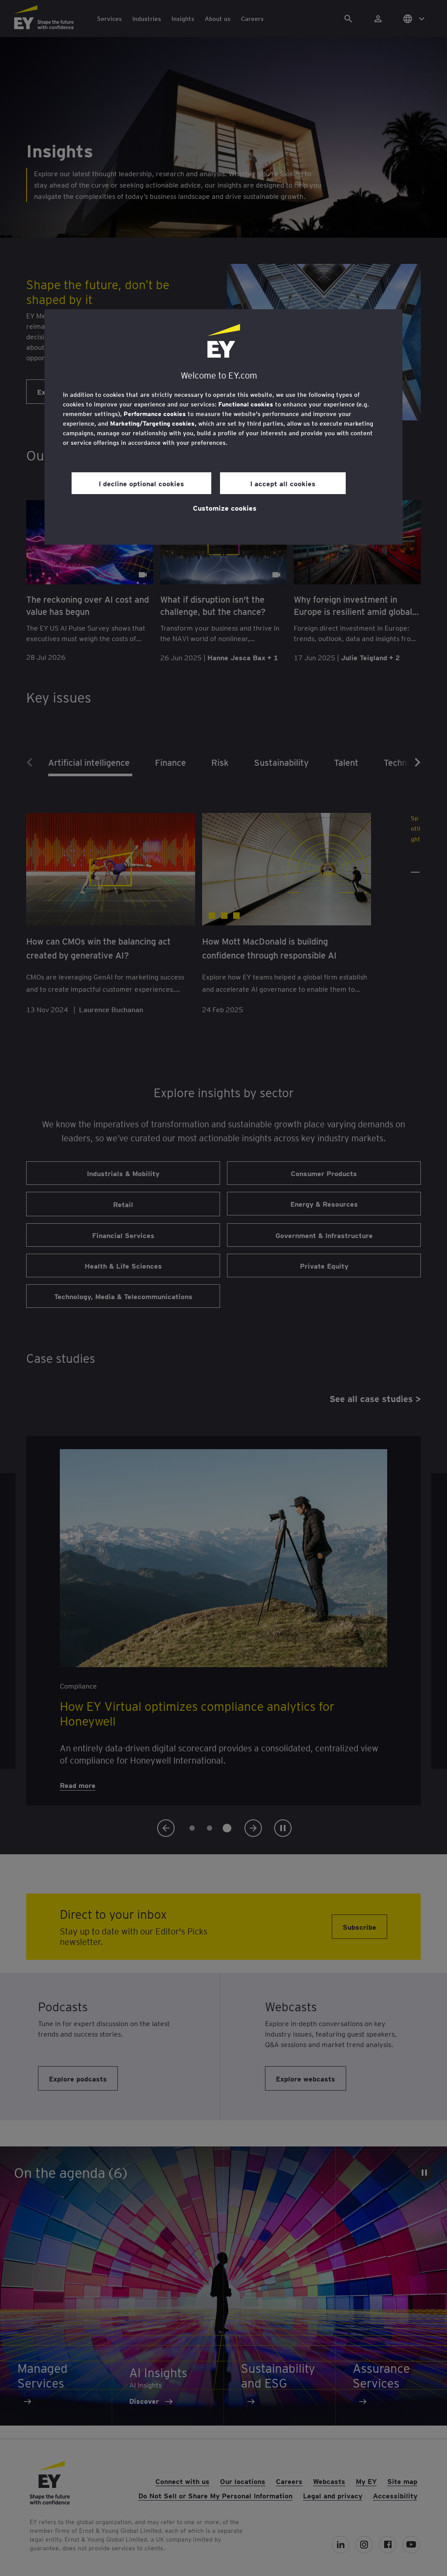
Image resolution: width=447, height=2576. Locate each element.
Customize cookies (225, 508)
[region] (223, 427)
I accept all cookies (283, 483)
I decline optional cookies (141, 483)
